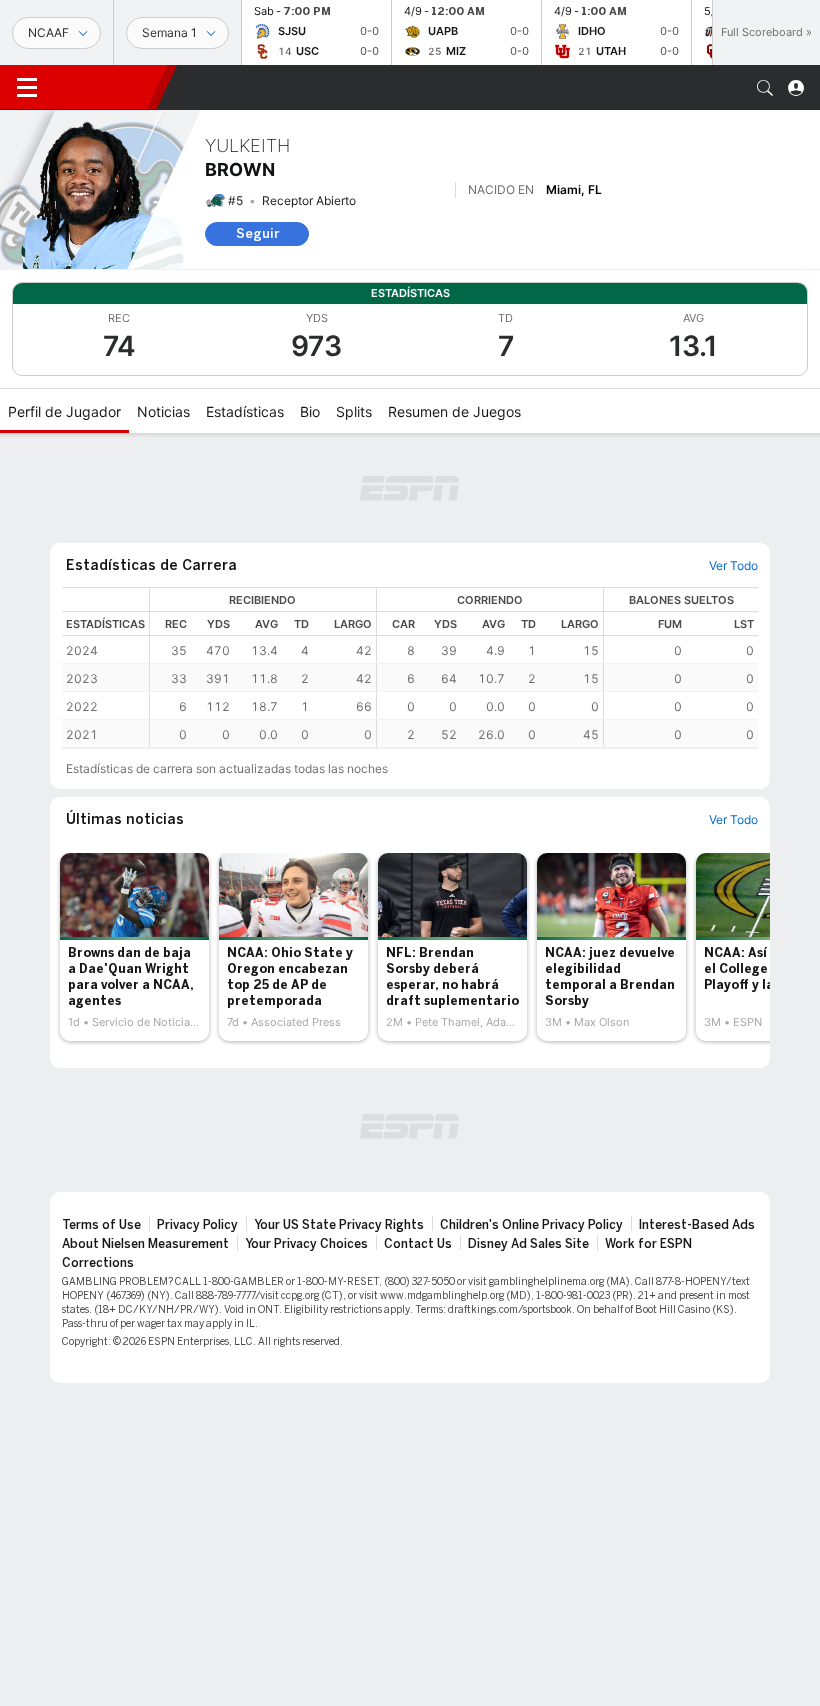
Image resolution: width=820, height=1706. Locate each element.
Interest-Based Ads (697, 1225)
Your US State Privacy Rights (339, 1225)
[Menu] (27, 88)
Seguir (257, 233)
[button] (765, 88)
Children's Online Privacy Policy (531, 1225)
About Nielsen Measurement (145, 1244)
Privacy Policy (197, 1225)
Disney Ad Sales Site (528, 1244)
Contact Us (418, 1244)
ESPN (105, 87)
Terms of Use (101, 1225)
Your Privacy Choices (306, 1244)
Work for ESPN (648, 1244)
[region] (454, 667)
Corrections (98, 1263)
